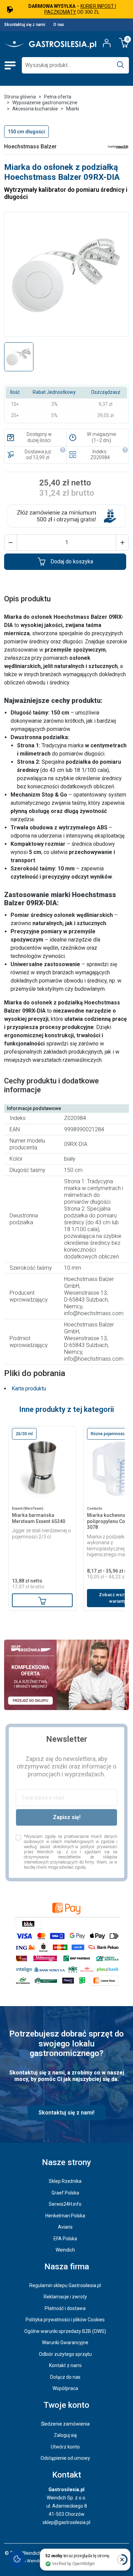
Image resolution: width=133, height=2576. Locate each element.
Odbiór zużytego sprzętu (65, 2354)
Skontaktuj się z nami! (66, 2113)
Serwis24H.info (65, 2204)
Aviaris (65, 2227)
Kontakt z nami (65, 2365)
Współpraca (65, 2388)
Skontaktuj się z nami (25, 25)
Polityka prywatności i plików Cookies (65, 2320)
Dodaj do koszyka (72, 562)
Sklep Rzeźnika (65, 2181)
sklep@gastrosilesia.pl (66, 2522)
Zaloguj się (65, 2435)
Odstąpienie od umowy (65, 2458)
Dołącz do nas (65, 2377)
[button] (11, 543)
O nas (59, 25)
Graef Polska (65, 2193)
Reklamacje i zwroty (65, 2297)
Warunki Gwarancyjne (65, 2343)
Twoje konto (66, 2405)
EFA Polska (65, 2239)
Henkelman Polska (65, 2216)
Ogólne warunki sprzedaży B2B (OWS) (65, 2331)
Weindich (65, 2250)
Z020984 (100, 457)
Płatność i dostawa (65, 2308)
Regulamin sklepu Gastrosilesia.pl (65, 2285)
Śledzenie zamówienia (65, 2424)
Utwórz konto (65, 2447)
